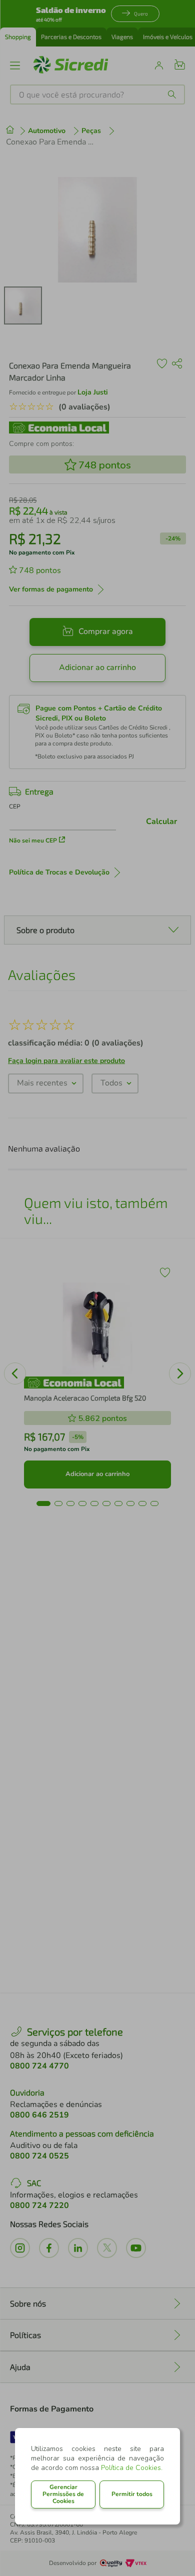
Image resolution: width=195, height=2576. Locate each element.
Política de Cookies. (132, 2468)
